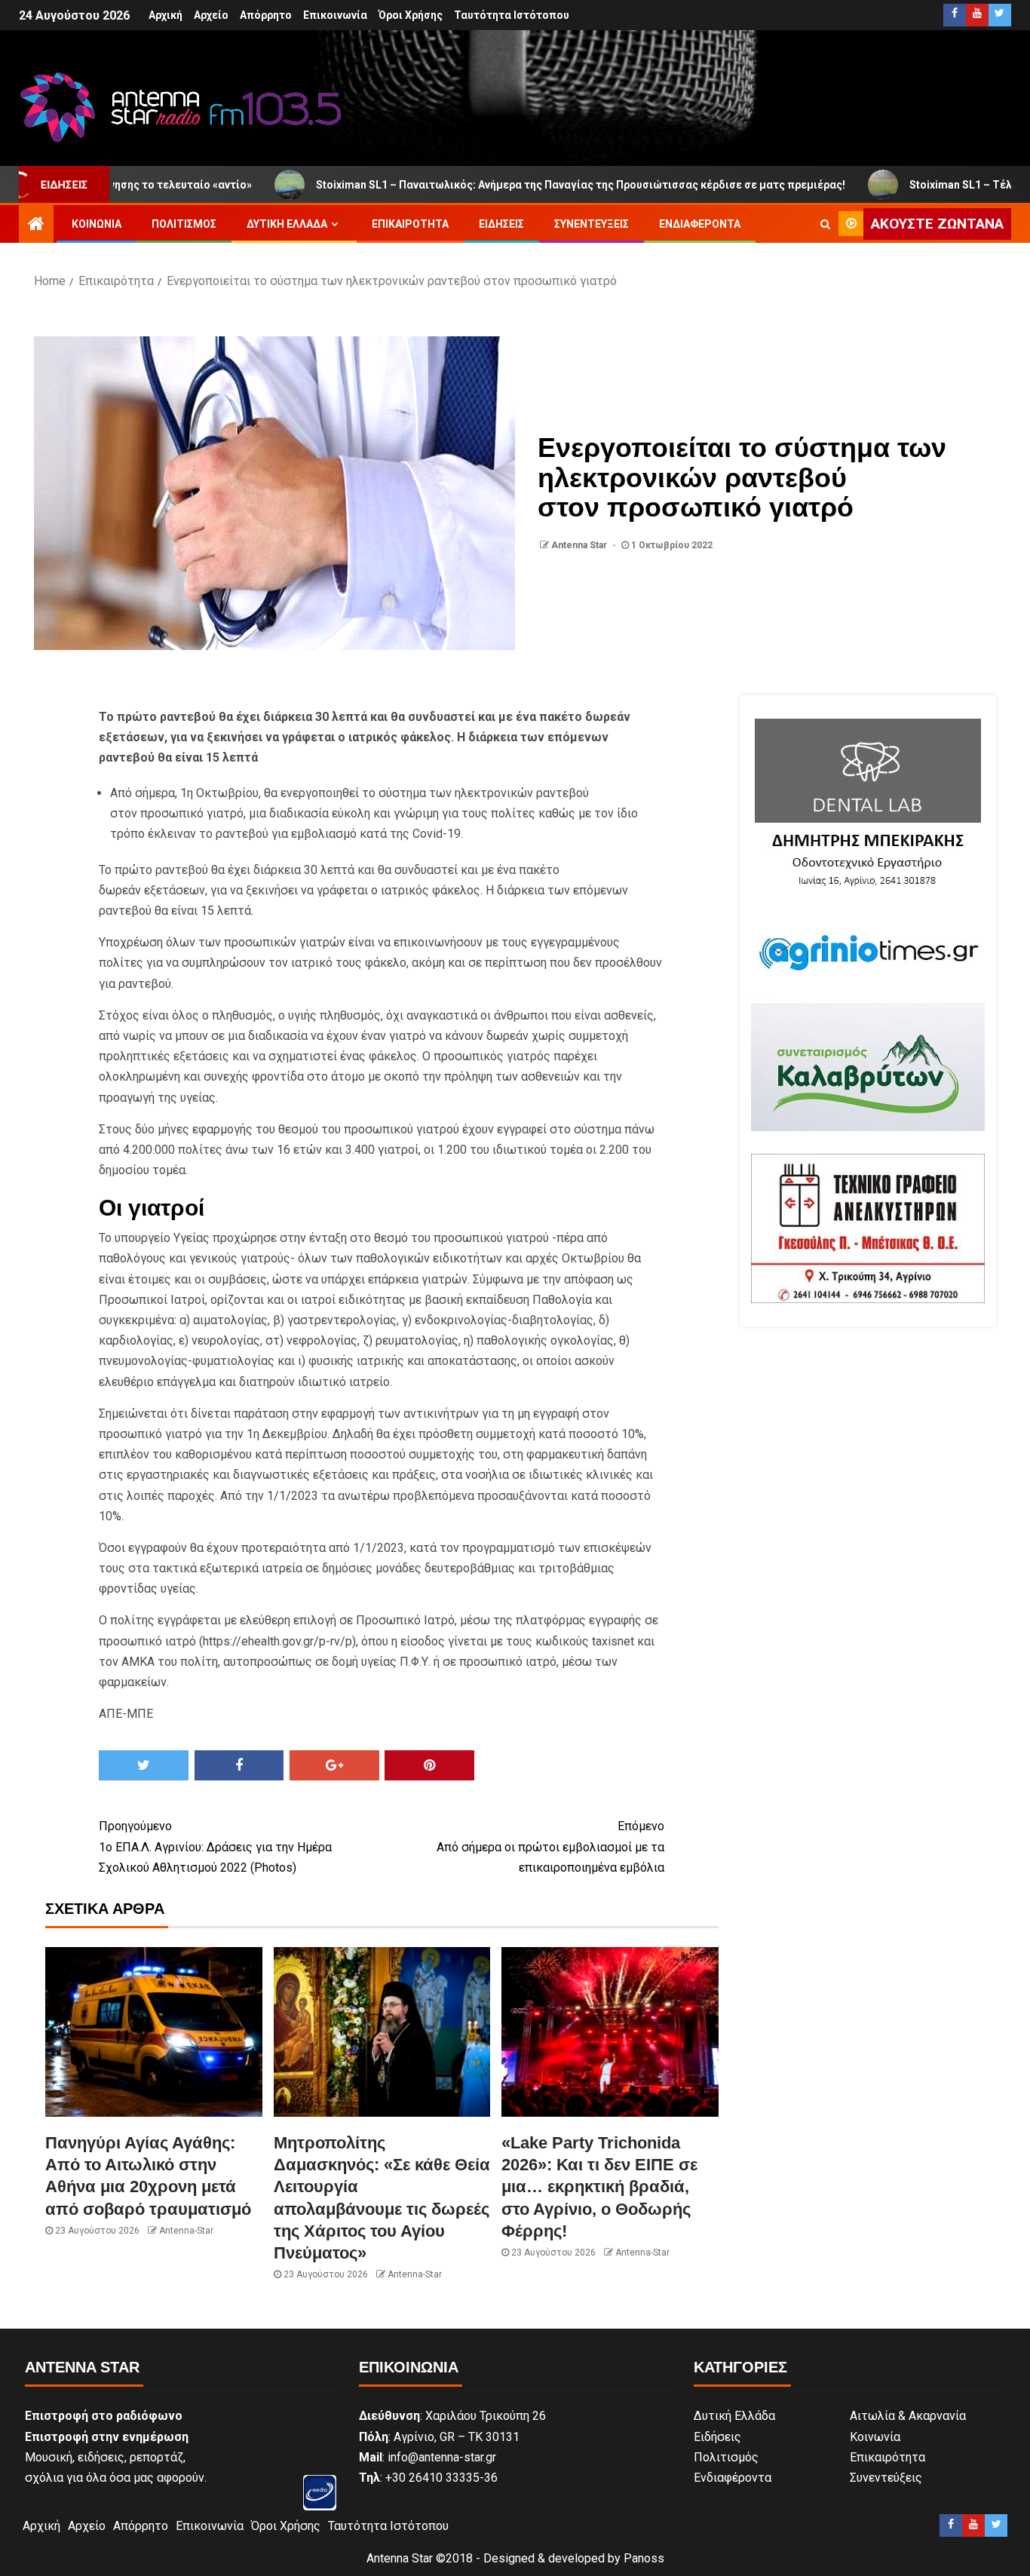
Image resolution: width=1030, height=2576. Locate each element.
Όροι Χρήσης (411, 15)
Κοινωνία (97, 224)
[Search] (825, 224)
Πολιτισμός (184, 224)
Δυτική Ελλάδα (287, 224)
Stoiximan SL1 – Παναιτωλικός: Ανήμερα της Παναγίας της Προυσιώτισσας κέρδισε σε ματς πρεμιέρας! (477, 185)
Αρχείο (211, 15)
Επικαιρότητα (410, 224)
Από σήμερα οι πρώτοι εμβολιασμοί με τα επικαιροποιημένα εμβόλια (550, 1846)
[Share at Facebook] (239, 1765)
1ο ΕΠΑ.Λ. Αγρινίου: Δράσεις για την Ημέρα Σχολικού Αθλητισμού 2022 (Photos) (215, 1846)
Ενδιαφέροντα (700, 224)
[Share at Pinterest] (429, 1765)
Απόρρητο (266, 15)
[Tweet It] (144, 1765)
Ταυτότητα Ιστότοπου (512, 15)
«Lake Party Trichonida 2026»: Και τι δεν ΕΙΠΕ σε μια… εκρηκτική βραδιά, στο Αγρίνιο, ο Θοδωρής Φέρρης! (599, 2187)
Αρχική (166, 15)
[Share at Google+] (334, 1765)
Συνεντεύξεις (592, 224)
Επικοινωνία (335, 15)
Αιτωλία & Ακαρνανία (908, 2416)
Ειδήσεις (501, 224)
